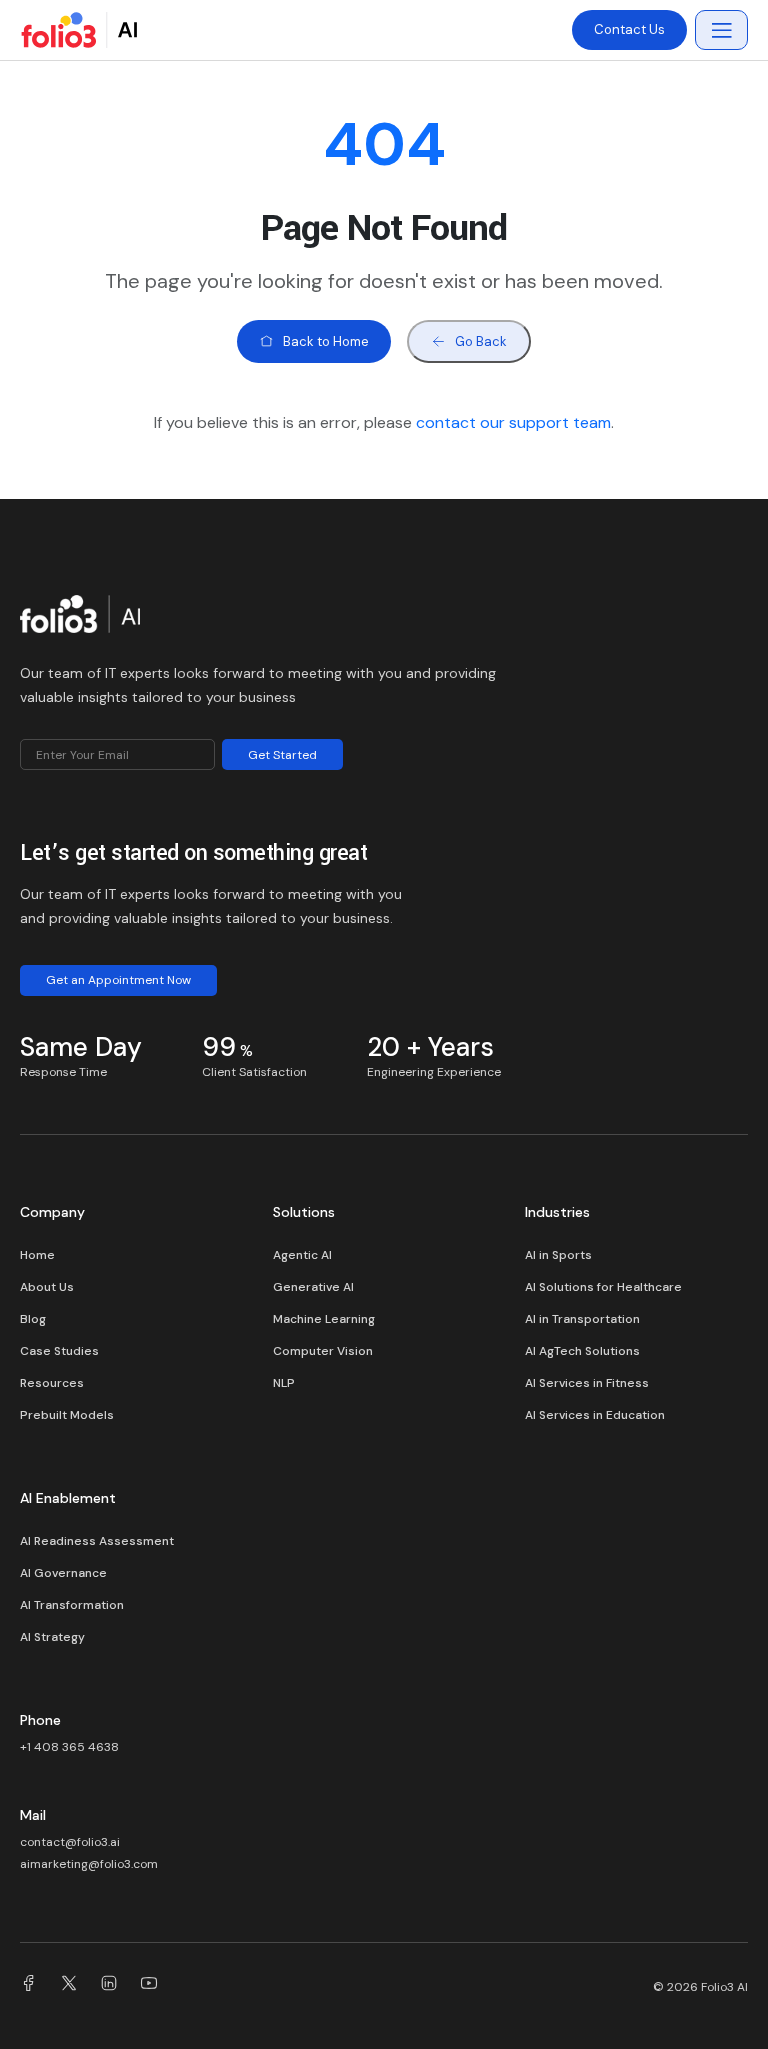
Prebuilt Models (67, 1415)
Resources (52, 1383)
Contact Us (629, 29)
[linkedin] (109, 1986)
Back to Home (326, 341)
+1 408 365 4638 (69, 1747)
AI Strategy (52, 1637)
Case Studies (59, 1351)
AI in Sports (558, 1255)
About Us (47, 1287)
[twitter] (69, 1986)
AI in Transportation (582, 1319)
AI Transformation (72, 1605)
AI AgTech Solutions (582, 1351)
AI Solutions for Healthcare (603, 1287)
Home (37, 1255)
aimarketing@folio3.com (89, 1864)
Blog (33, 1319)
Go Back (481, 341)
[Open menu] (721, 30)
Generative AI (313, 1287)
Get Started (282, 755)
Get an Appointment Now (118, 980)
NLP (284, 1383)
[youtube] (149, 1986)
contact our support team (513, 422)
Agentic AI (302, 1255)
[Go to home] (80, 619)
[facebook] (29, 1986)
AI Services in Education (595, 1415)
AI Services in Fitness (587, 1383)
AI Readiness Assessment (97, 1541)
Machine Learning (324, 1319)
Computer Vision (323, 1351)
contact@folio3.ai (70, 1842)
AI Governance (63, 1573)
